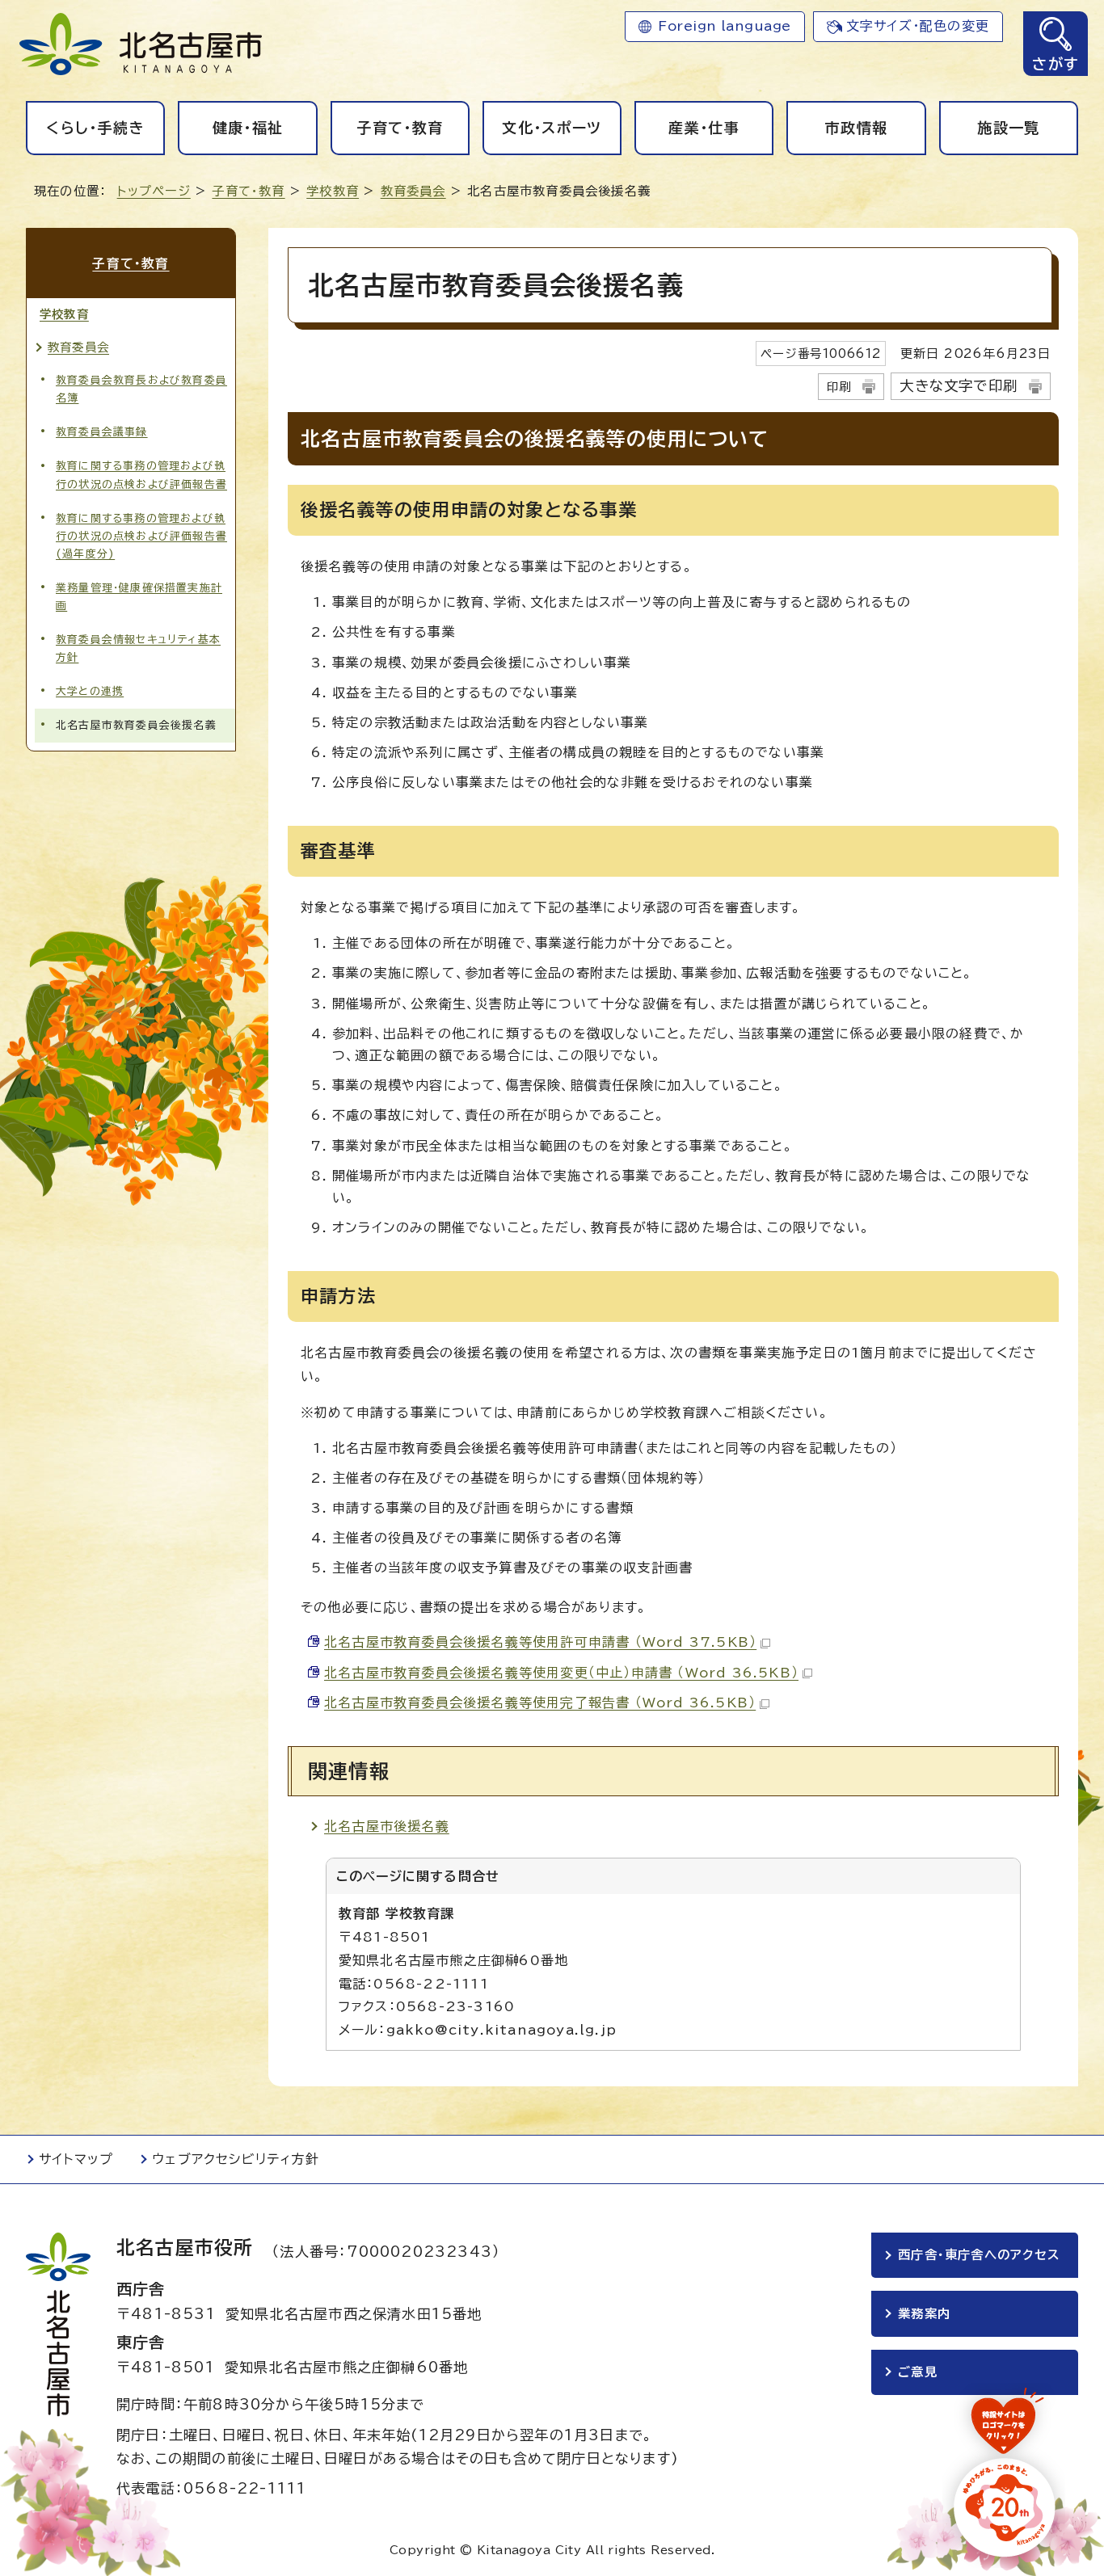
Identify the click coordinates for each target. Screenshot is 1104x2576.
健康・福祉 (248, 128)
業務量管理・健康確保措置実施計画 (139, 597)
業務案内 (924, 2314)
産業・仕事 (704, 128)
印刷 (839, 387)
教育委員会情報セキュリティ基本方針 (138, 648)
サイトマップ (76, 2159)
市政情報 (856, 128)
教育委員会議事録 (102, 432)
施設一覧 (1008, 128)
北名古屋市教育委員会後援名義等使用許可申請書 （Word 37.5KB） (540, 1642)
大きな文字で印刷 (959, 386)
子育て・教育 (400, 128)
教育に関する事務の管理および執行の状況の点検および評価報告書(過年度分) (141, 536)
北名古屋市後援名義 (387, 1826)
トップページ (154, 191)
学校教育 (333, 191)
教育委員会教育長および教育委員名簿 (141, 389)
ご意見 (918, 2372)
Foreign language (725, 26)
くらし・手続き (95, 128)
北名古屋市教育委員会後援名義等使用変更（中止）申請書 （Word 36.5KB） (561, 1673)
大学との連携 (90, 691)
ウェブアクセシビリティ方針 (236, 2159)
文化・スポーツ (552, 128)
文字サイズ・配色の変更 (918, 26)
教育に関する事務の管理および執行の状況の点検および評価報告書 (141, 475)
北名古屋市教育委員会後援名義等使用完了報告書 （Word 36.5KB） (540, 1703)
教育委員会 (413, 191)
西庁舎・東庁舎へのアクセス (979, 2255)
